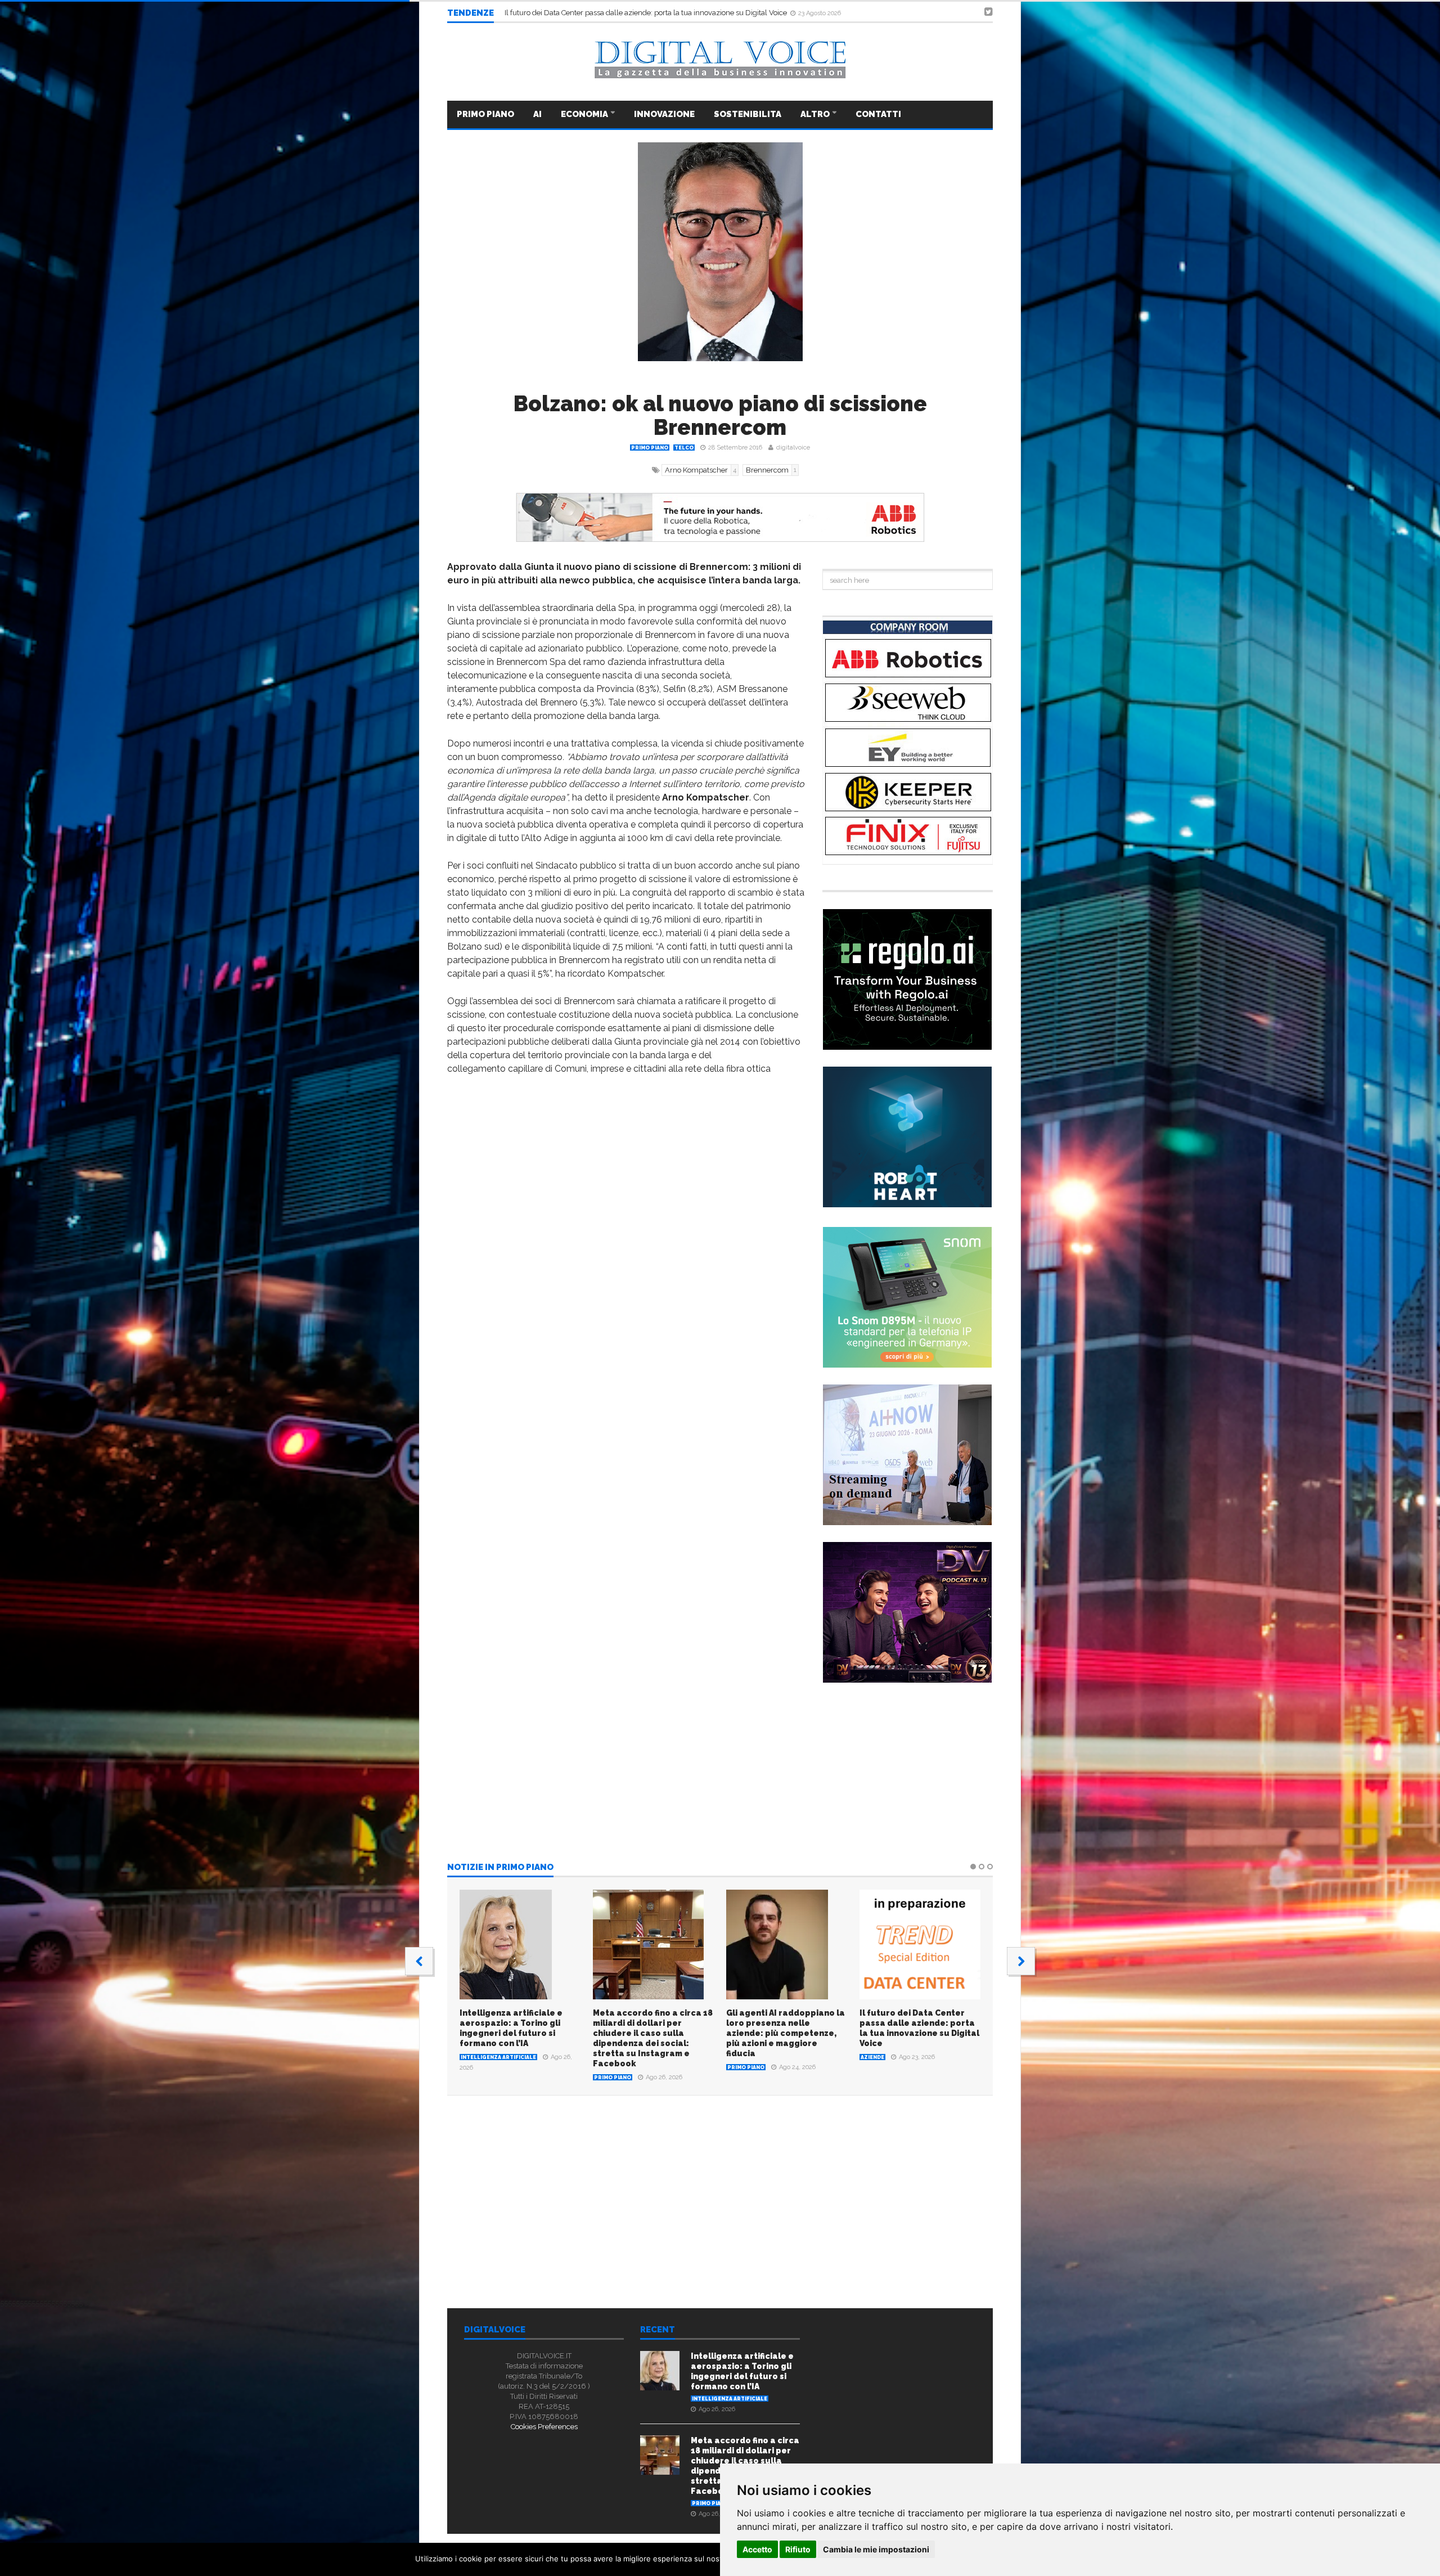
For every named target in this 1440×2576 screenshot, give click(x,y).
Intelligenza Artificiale (498, 2057)
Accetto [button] (757, 2549)
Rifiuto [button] (798, 2549)
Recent (658, 2330)
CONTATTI (878, 114)
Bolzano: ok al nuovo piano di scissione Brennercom (720, 415)
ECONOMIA (585, 114)
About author (575, 2234)
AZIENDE (872, 2057)
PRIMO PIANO (485, 114)
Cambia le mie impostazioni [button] (876, 2549)
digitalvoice (793, 448)
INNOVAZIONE (664, 114)
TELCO (684, 448)
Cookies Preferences (544, 2427)
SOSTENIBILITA (748, 114)
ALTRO (816, 114)
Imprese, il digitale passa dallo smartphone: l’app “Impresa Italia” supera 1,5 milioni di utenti (657, 15)
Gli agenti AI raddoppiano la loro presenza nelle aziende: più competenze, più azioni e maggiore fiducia (786, 2033)
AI (537, 114)
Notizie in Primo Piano (500, 1868)
